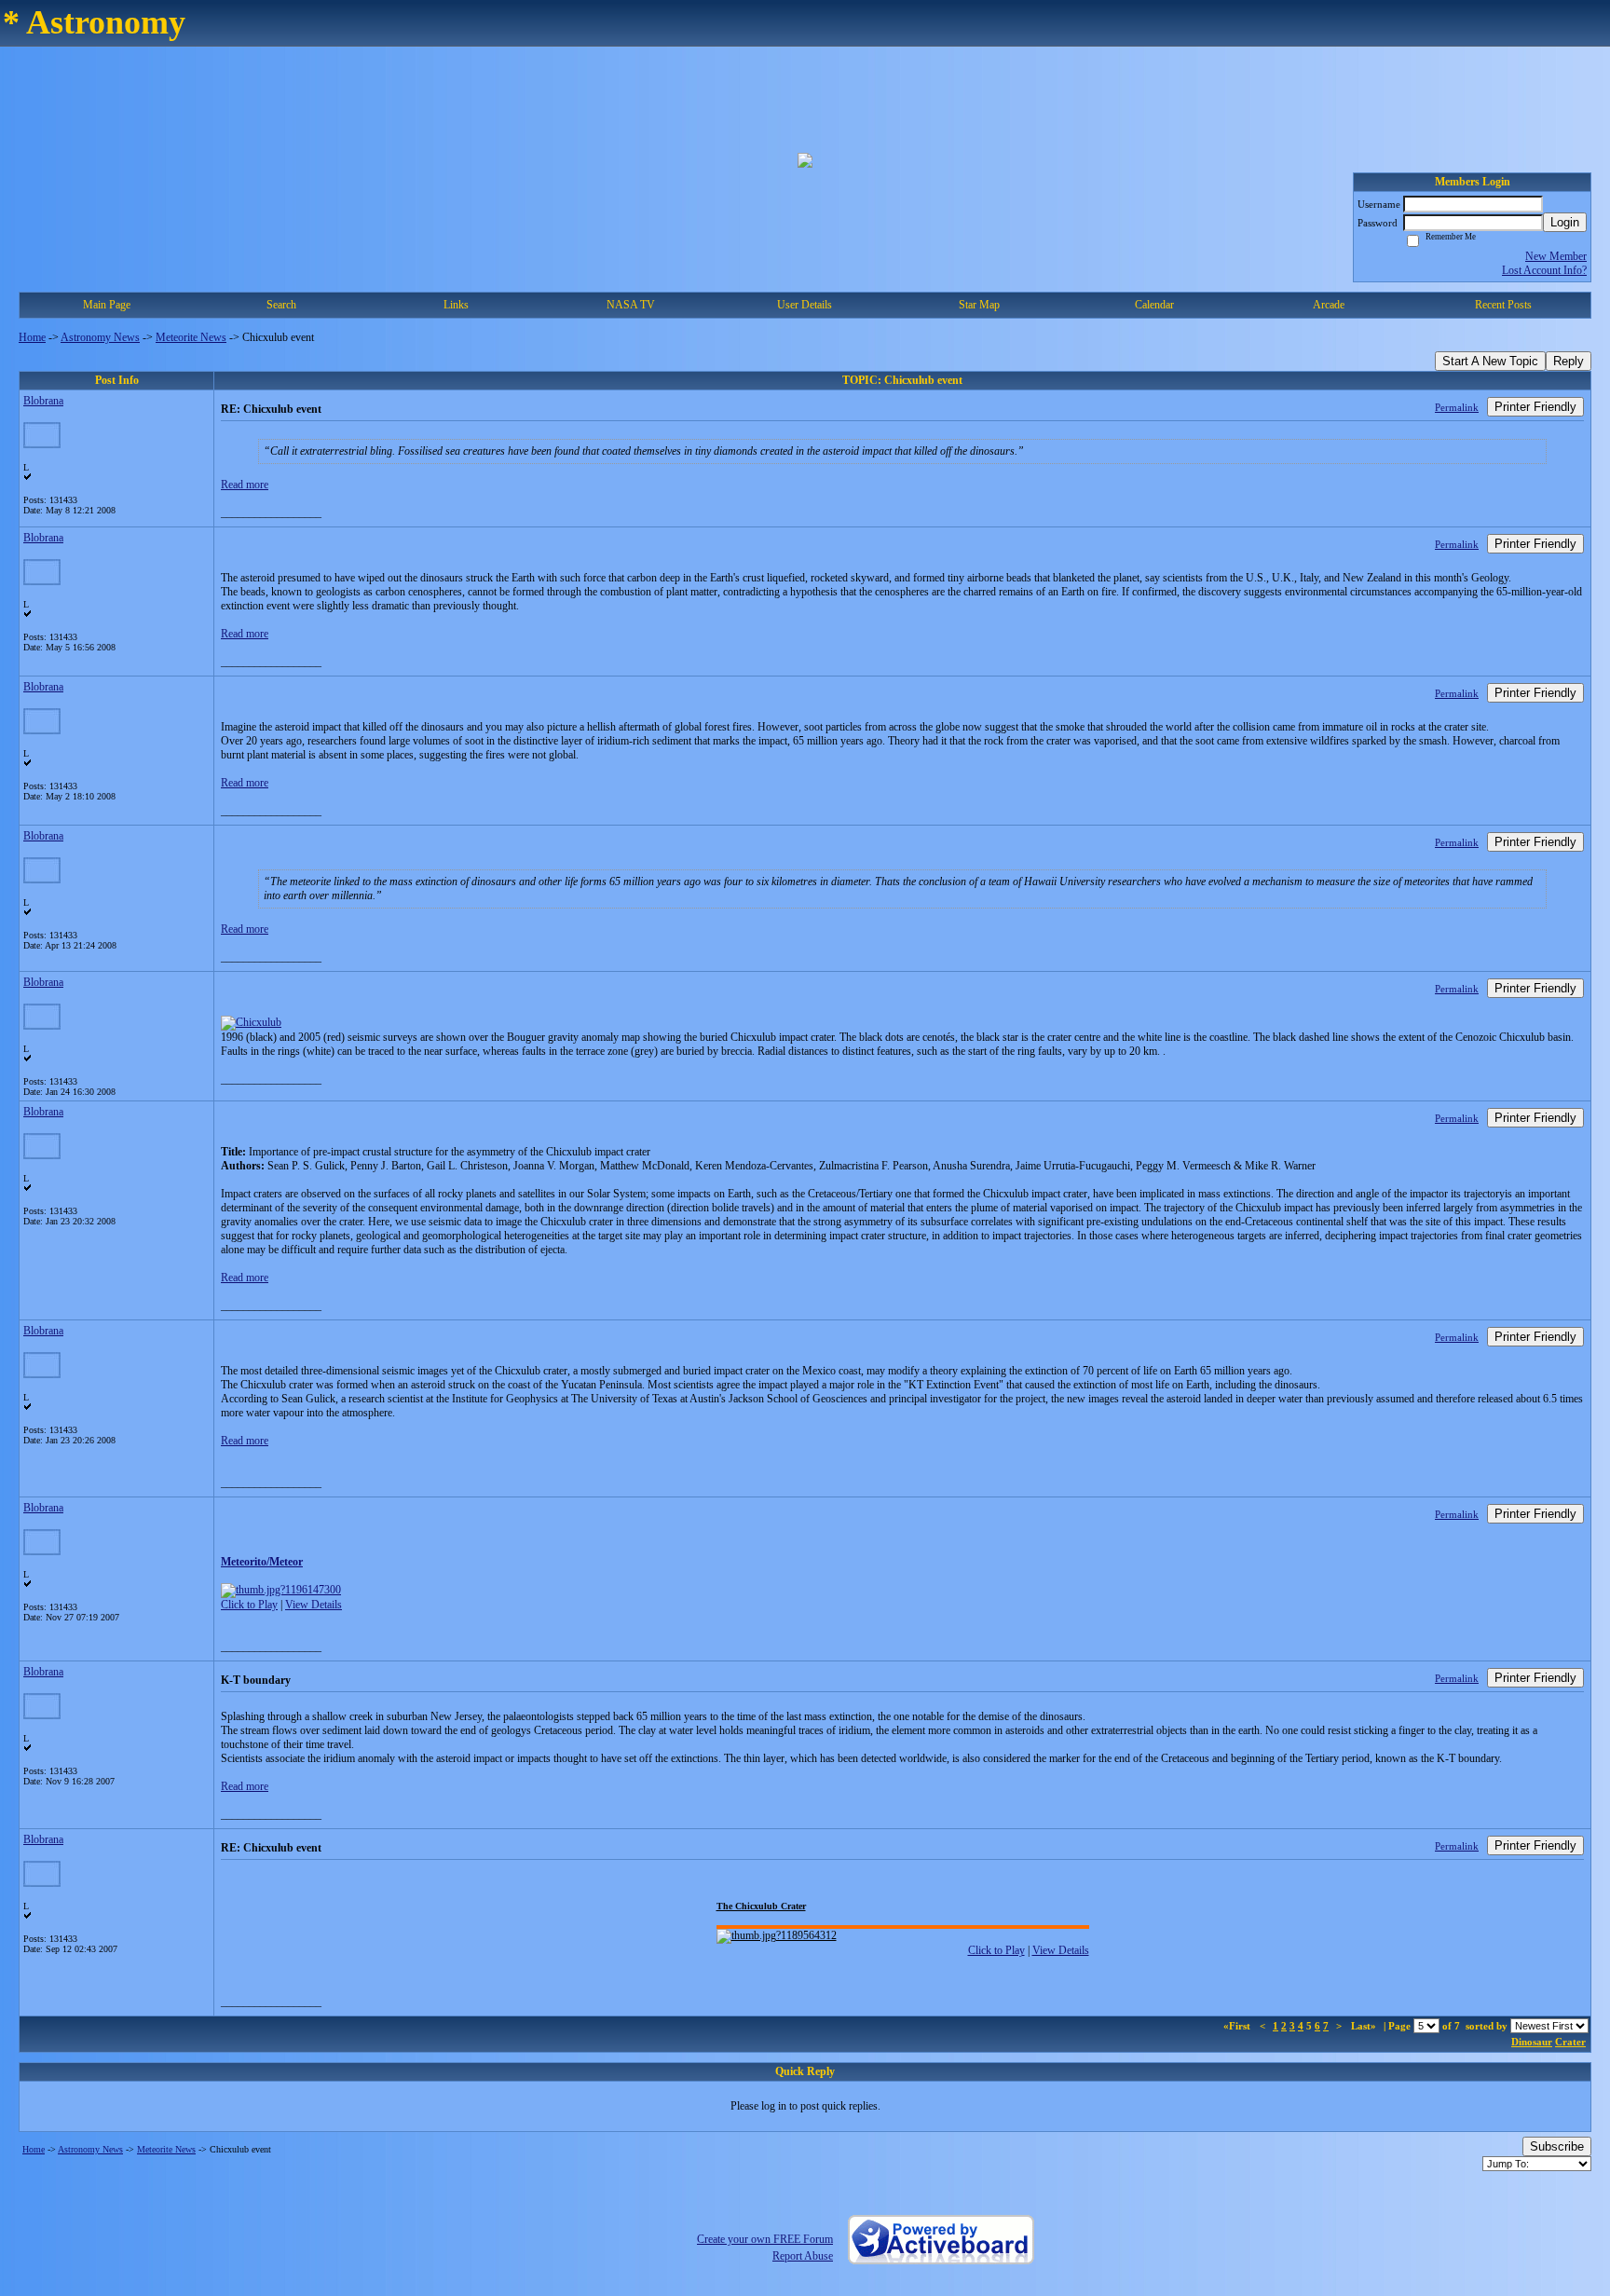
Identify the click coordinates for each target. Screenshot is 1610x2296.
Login (1565, 222)
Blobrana (43, 401)
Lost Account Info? (1544, 270)
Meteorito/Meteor (262, 1562)
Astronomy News (100, 337)
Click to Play (249, 1605)
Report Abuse (803, 2256)
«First (1238, 2026)
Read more (245, 485)
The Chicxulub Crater (761, 1906)
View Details (314, 1605)
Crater (1570, 2042)
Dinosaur (1532, 2042)
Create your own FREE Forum (765, 2239)
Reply (1569, 361)
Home (32, 337)
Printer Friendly (1535, 407)
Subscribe (1557, 2146)
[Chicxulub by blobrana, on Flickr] (251, 1022)
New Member (1556, 256)
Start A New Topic (1490, 361)
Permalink (1457, 407)
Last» (1365, 2026)
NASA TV (631, 305)
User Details (805, 305)
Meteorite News (191, 337)
